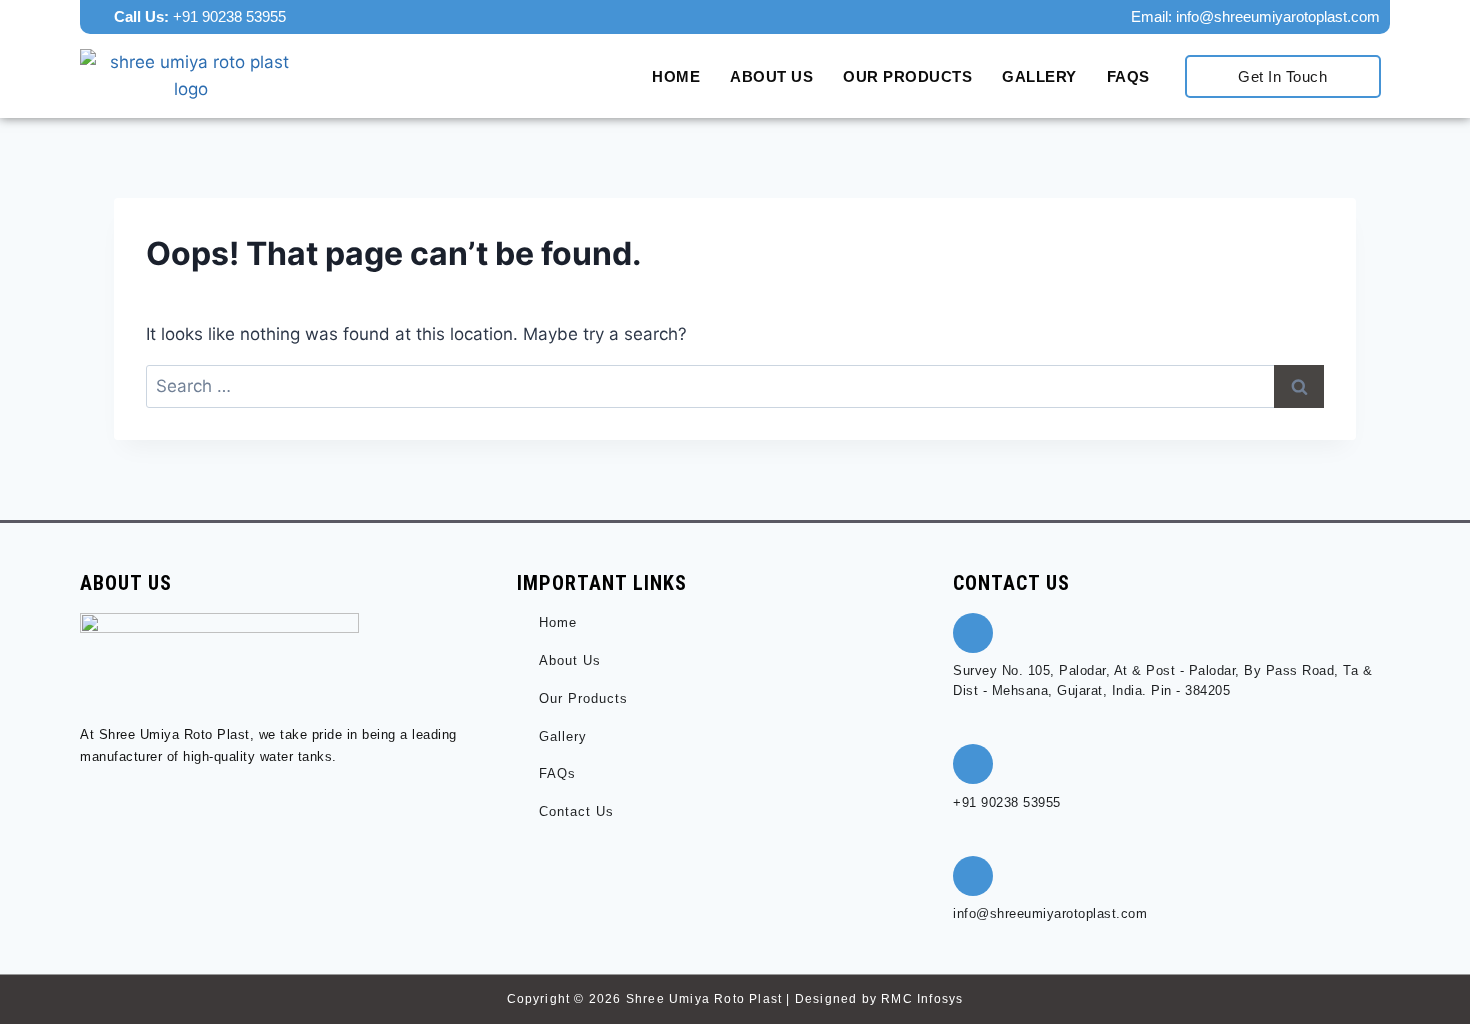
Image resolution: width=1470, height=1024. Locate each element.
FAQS (1128, 76)
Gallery (1039, 76)
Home (676, 76)
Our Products (907, 76)
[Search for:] (735, 386)
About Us (771, 76)
